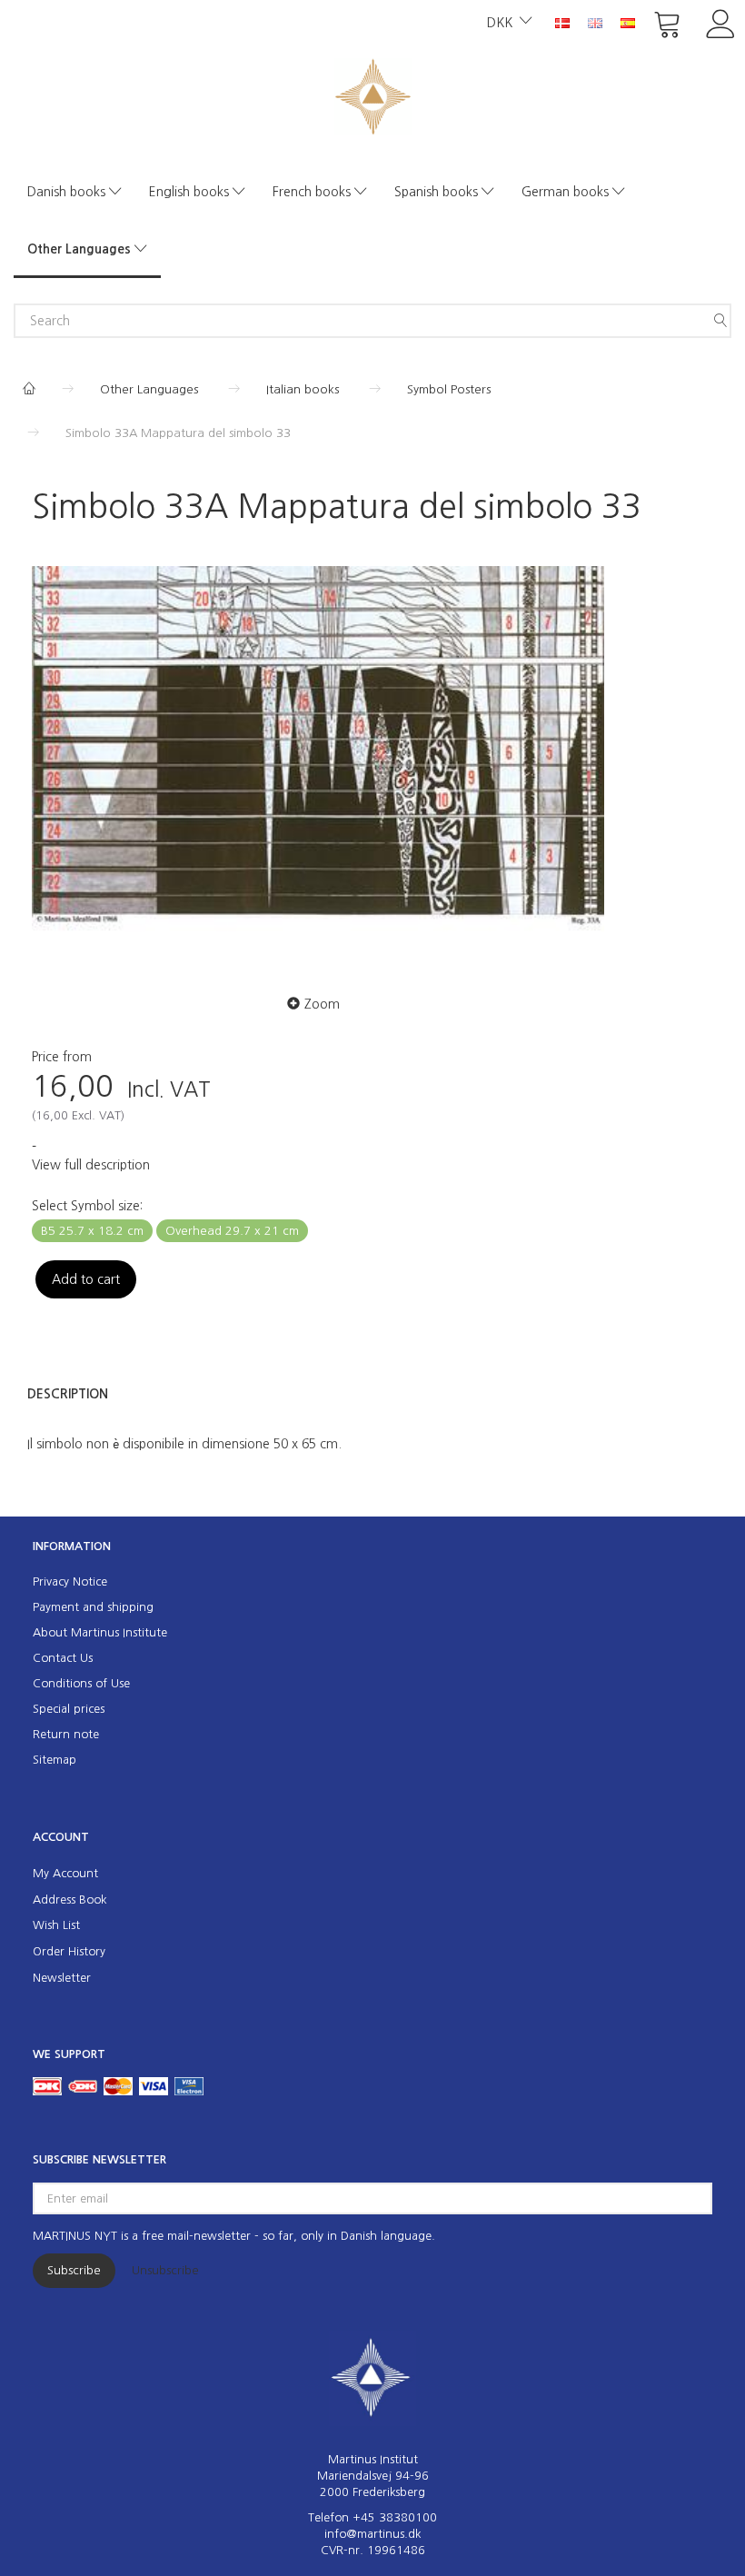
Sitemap (55, 1760)
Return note (66, 1734)
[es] (628, 22)
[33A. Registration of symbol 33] (318, 755)
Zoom (322, 1004)
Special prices (69, 1709)
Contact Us (63, 1658)
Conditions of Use (81, 1683)
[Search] (720, 321)
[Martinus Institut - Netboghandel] (373, 95)
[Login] (721, 22)
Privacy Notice (70, 1581)
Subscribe (74, 2270)
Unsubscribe (165, 2270)
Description (68, 1394)
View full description (91, 1165)
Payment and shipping (93, 1607)
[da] (562, 22)
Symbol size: (87, 1206)
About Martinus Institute (100, 1632)
